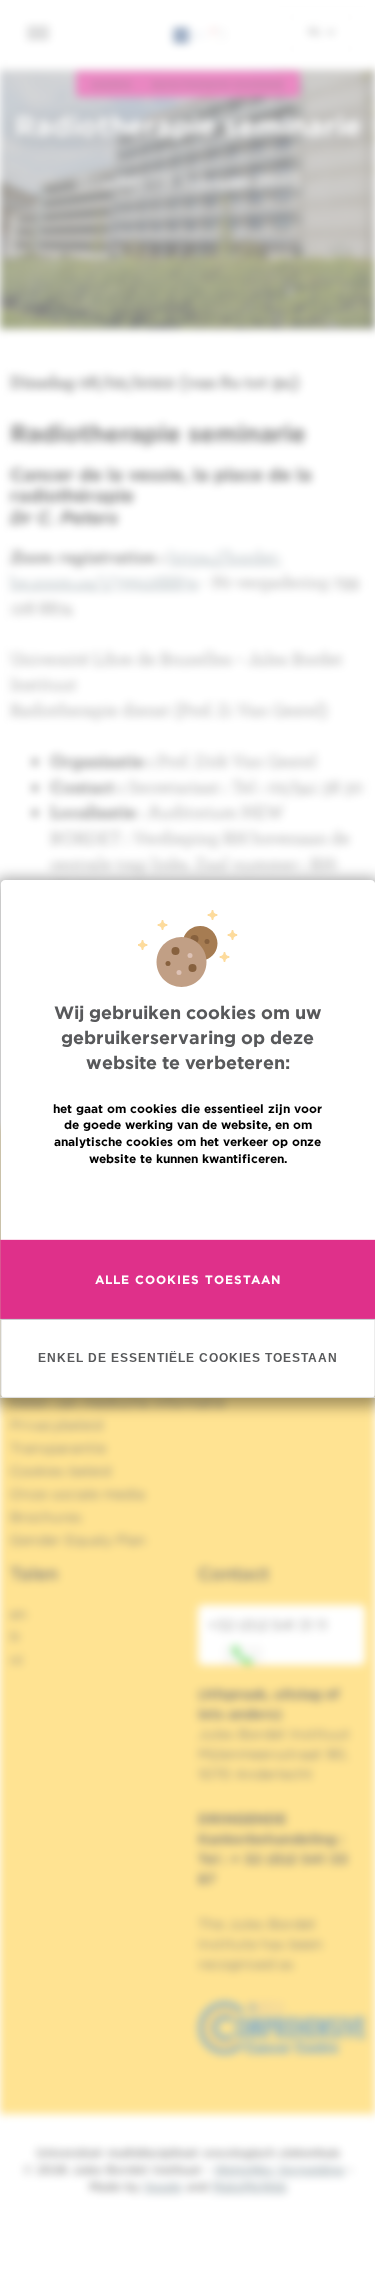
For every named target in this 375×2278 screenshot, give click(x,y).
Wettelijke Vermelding (279, 2169)
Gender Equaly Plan (78, 1540)
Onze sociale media (77, 1494)
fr (15, 1637)
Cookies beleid (60, 1471)
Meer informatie (187, 1201)
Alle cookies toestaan (188, 1279)
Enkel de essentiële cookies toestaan (188, 1358)
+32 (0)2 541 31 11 (267, 1625)
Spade (163, 2186)
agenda (111, 84)
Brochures (46, 1517)
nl (316, 31)
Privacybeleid (56, 1425)
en (18, 1614)
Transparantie (58, 1448)
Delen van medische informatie (117, 1402)
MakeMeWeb (249, 2186)
